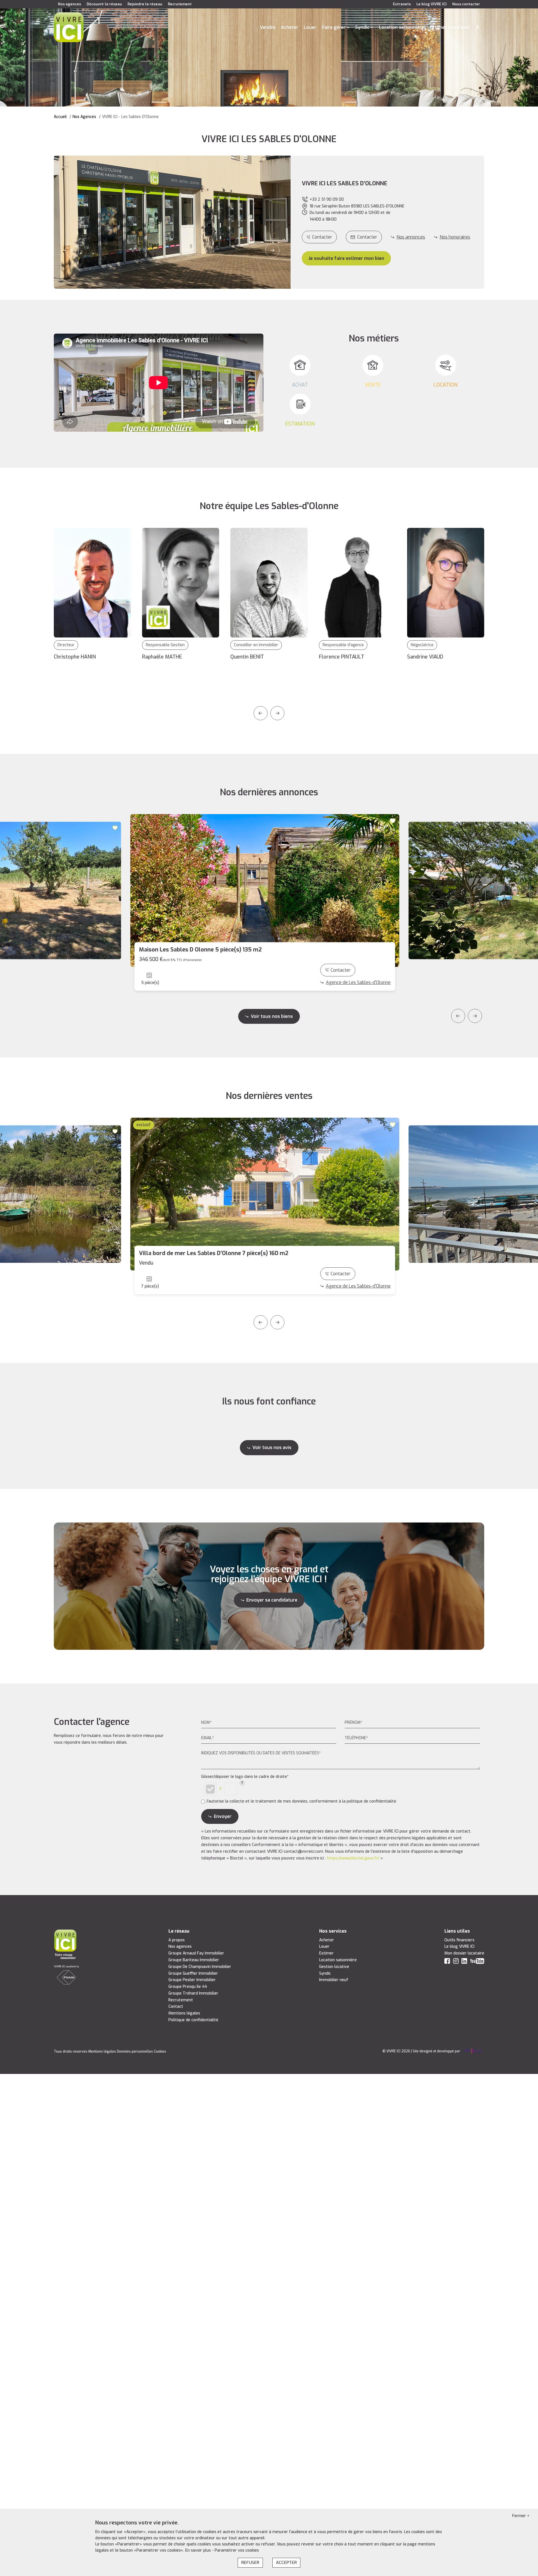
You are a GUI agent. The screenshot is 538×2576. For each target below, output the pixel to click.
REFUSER (250, 2563)
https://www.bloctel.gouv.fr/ (353, 1858)
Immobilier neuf (334, 1980)
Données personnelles (135, 2051)
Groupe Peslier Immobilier (192, 1980)
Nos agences (69, 4)
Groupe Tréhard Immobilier (193, 1993)
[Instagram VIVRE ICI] (456, 1962)
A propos (177, 1940)
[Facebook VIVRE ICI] (447, 1962)
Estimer (326, 1953)
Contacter (322, 237)
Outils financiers (459, 1940)
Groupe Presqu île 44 (188, 1987)
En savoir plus (199, 2550)
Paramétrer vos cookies (237, 2550)
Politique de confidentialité (193, 2020)
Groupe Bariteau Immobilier (194, 1960)
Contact (176, 2006)
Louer (310, 27)
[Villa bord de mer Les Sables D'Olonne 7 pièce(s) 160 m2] (265, 1194)
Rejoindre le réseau (145, 4)
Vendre (268, 27)
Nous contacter (466, 4)
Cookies (160, 2051)
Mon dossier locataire (464, 1953)
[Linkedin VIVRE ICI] (464, 1962)
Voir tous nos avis (272, 1448)
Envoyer (223, 1816)
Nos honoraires (455, 237)
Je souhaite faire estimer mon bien (346, 258)
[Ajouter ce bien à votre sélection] (116, 828)
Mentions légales (184, 2013)
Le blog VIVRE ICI (432, 4)
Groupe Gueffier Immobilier (193, 1973)
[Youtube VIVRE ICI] (477, 1962)
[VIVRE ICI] (69, 27)
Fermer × (521, 2516)
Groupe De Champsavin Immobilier (200, 1967)
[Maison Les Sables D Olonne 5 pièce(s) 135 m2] (265, 890)
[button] (72, 250)
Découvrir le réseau (104, 4)
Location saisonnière (401, 27)
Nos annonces (411, 237)
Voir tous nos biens (272, 1016)
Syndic (362, 27)
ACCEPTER (286, 2563)
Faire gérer (334, 27)
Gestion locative (334, 1967)
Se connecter (478, 27)
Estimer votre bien (450, 27)
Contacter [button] (367, 237)
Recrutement (180, 4)
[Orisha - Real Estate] (473, 2051)
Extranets (402, 4)
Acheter (290, 27)
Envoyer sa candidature (272, 1600)
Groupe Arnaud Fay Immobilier (196, 1953)
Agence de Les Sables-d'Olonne (358, 982)
